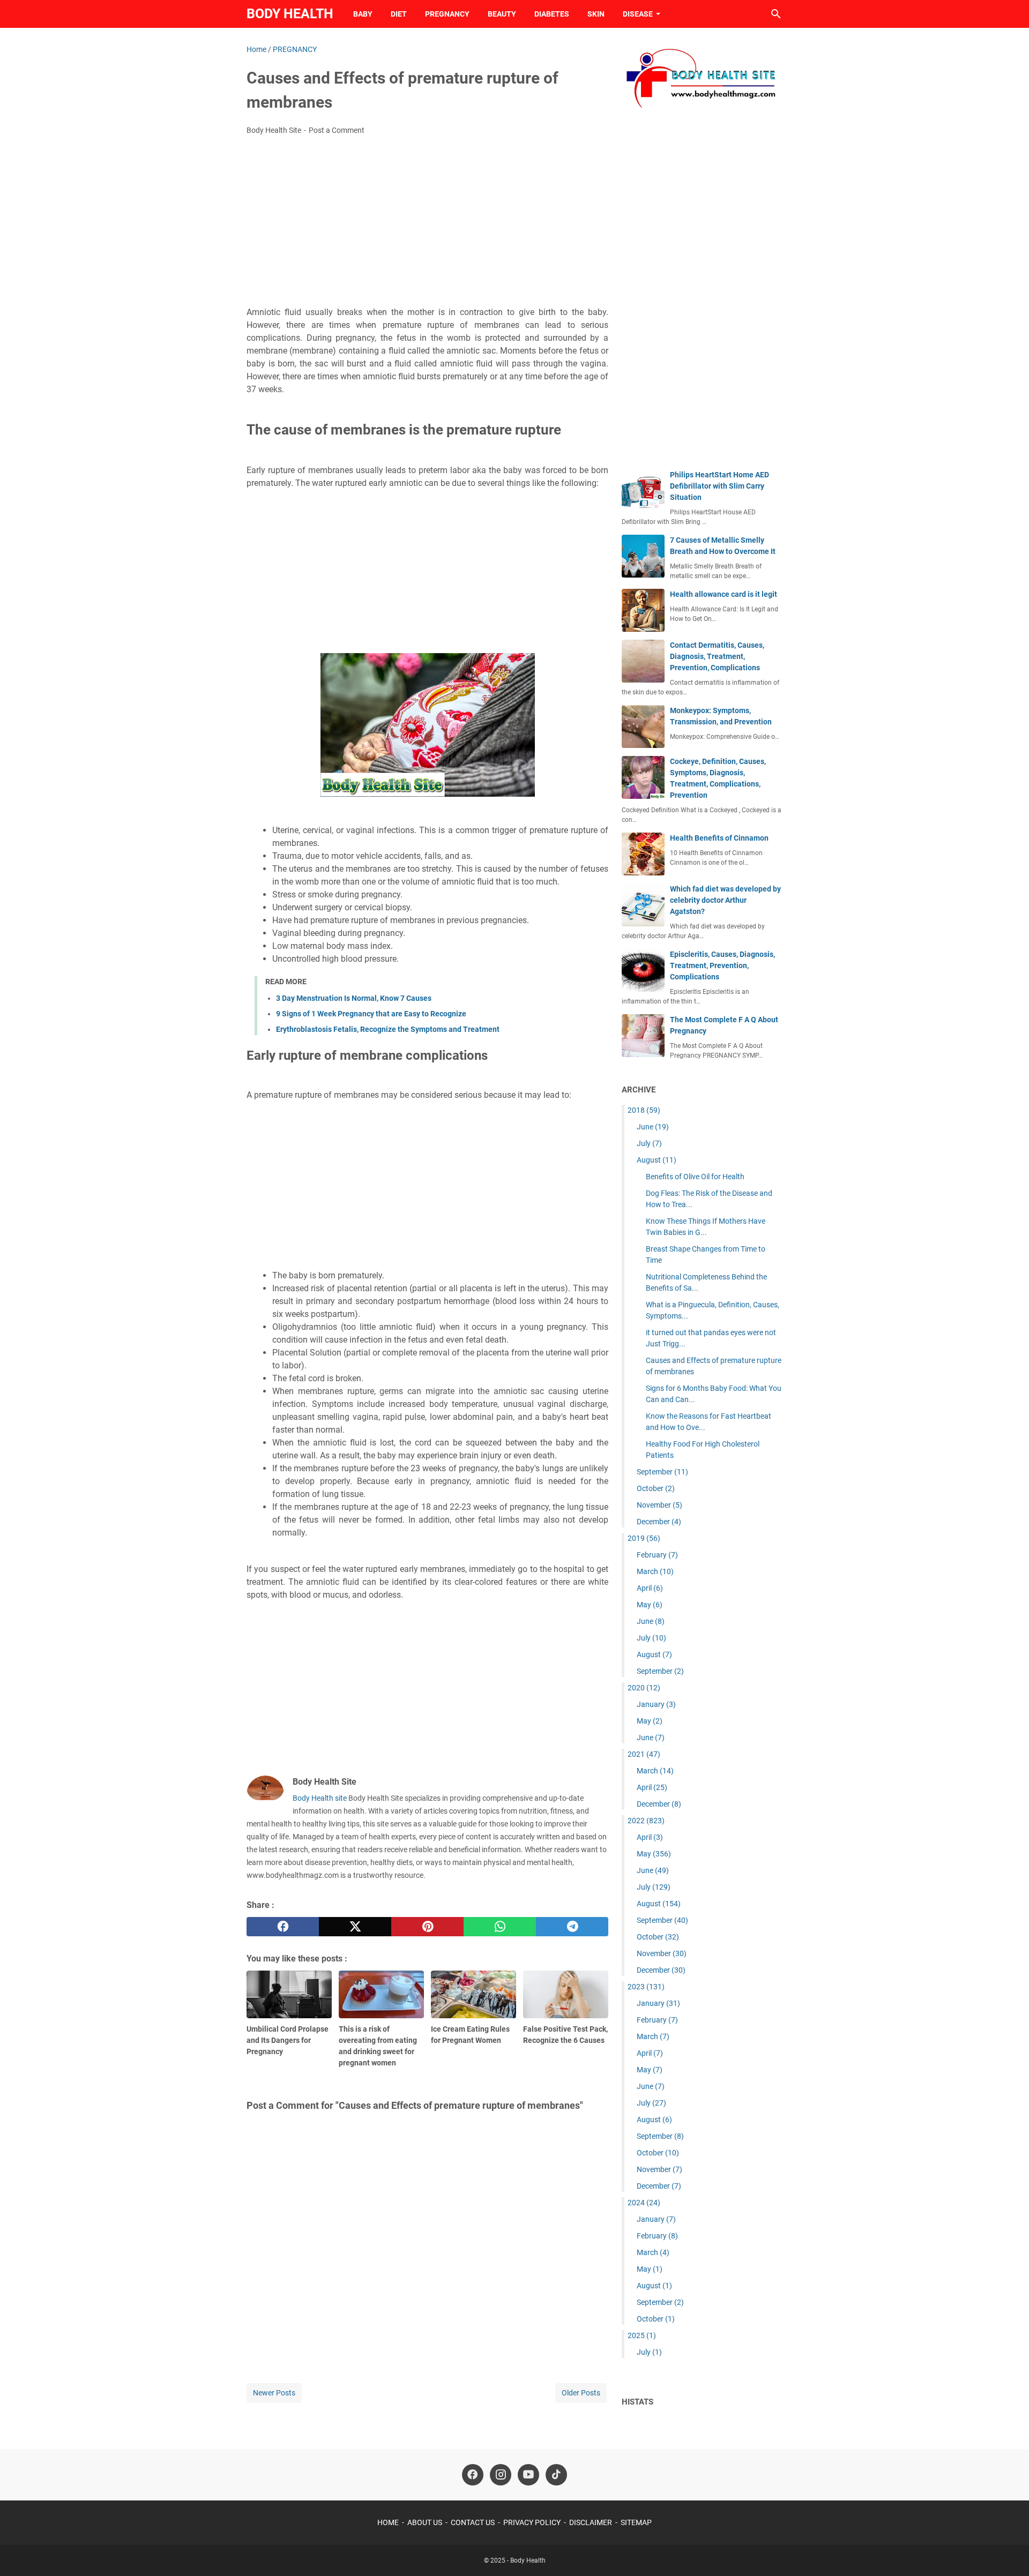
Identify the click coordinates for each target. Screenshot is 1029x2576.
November (659, 1505)
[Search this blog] (776, 14)
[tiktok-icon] (556, 2475)
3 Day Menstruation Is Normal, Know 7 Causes (354, 998)
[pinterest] (427, 1927)
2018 (644, 1110)
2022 (646, 1821)
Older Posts (581, 2393)
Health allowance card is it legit (724, 594)
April (650, 1588)
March (655, 1571)
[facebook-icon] (473, 2475)
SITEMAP (636, 2522)
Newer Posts (274, 2393)
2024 (644, 2203)
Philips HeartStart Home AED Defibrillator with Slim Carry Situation (719, 486)
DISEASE (638, 14)
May (650, 1605)
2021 (644, 1754)
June (653, 1127)
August (657, 1160)
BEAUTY (502, 14)
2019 (644, 1538)
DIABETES (552, 14)
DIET (399, 14)
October (656, 1488)
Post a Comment (337, 130)
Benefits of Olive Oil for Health (695, 1177)
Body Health (290, 14)
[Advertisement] (427, 224)
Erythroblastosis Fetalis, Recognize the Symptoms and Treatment (388, 1029)
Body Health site (320, 1798)
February (657, 1555)
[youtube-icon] (528, 2475)
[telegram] (572, 1927)
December (659, 1522)
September (662, 1472)
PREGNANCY (447, 14)
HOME (388, 2522)
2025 (642, 2335)
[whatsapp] (500, 1927)
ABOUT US (425, 2522)
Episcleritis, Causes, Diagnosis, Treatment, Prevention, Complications (722, 965)
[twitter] (355, 1927)
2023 (646, 1987)
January (656, 1704)
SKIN (596, 14)
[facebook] (283, 1927)
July (649, 1143)
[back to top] (1008, 2552)
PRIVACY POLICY (532, 2522)
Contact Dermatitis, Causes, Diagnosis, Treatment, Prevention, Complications (717, 656)
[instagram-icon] (501, 2475)
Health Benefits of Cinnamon (719, 838)
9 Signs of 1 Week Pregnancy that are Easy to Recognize (371, 1014)
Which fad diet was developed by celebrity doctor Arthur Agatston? (725, 900)
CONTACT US (473, 2522)
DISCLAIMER (591, 2522)
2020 (644, 1688)
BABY (363, 14)
